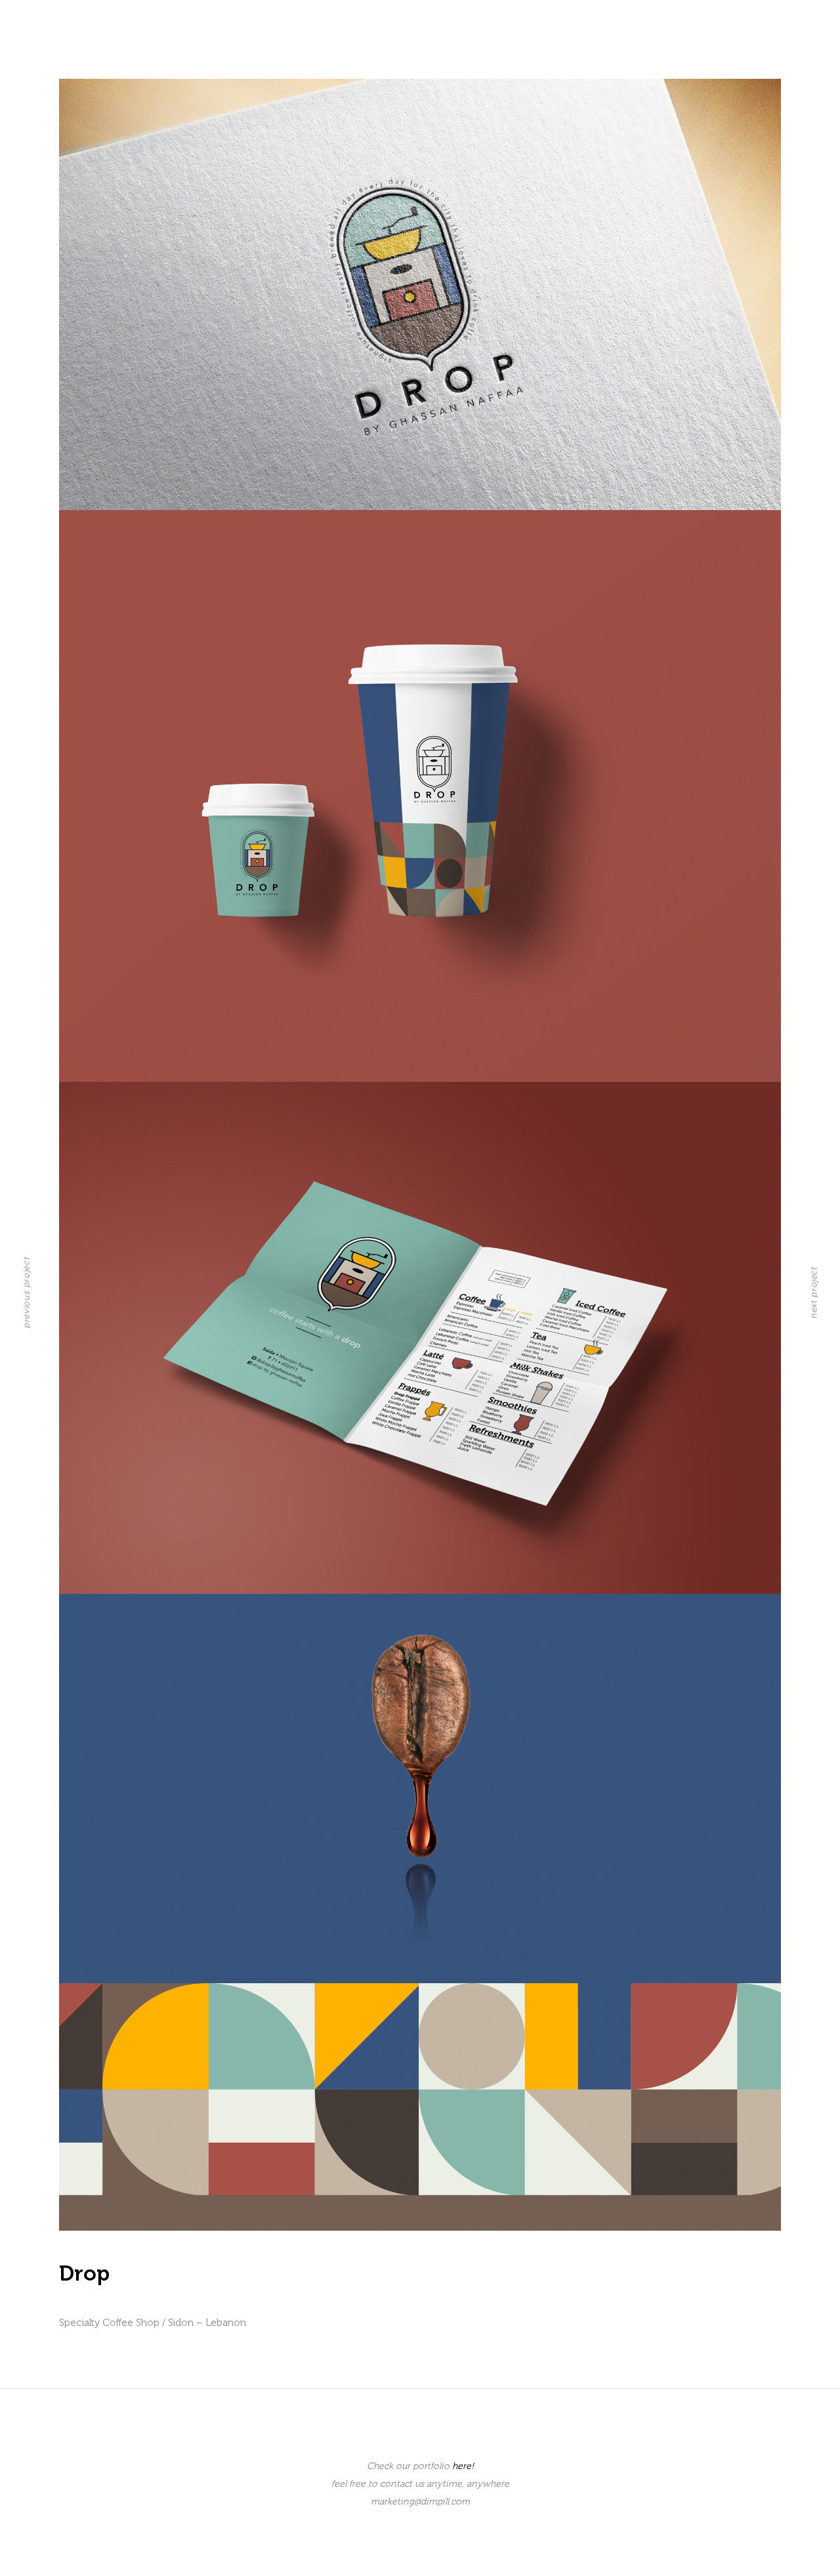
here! (463, 2466)
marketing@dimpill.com (420, 2501)
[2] (420, 796)
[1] (420, 294)
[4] (420, 1788)
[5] (420, 2107)
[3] (420, 1338)
